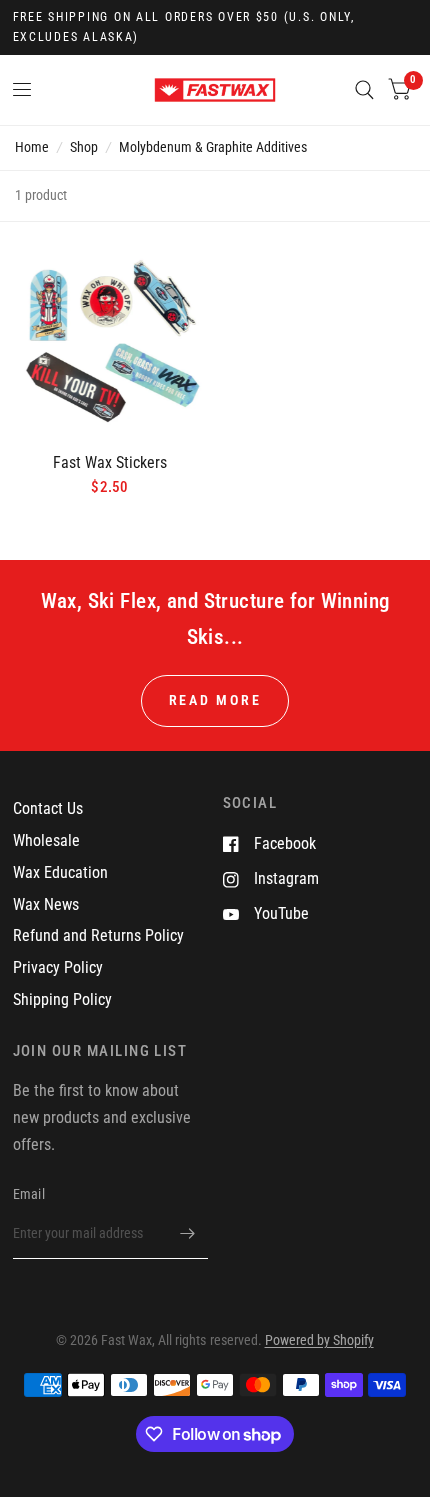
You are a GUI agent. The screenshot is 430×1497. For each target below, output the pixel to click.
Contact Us (48, 808)
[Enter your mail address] (188, 1233)
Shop (84, 147)
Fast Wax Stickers (110, 462)
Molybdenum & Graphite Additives (213, 147)
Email (29, 1194)
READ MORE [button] (215, 700)
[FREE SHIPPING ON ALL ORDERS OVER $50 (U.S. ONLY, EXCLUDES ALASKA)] (215, 27)
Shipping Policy (62, 999)
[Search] (364, 90)
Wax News (46, 904)
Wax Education (60, 872)
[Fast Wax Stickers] (110, 339)
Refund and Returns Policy (98, 935)
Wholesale (46, 840)
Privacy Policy (58, 967)
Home (32, 147)
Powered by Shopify (319, 1340)
